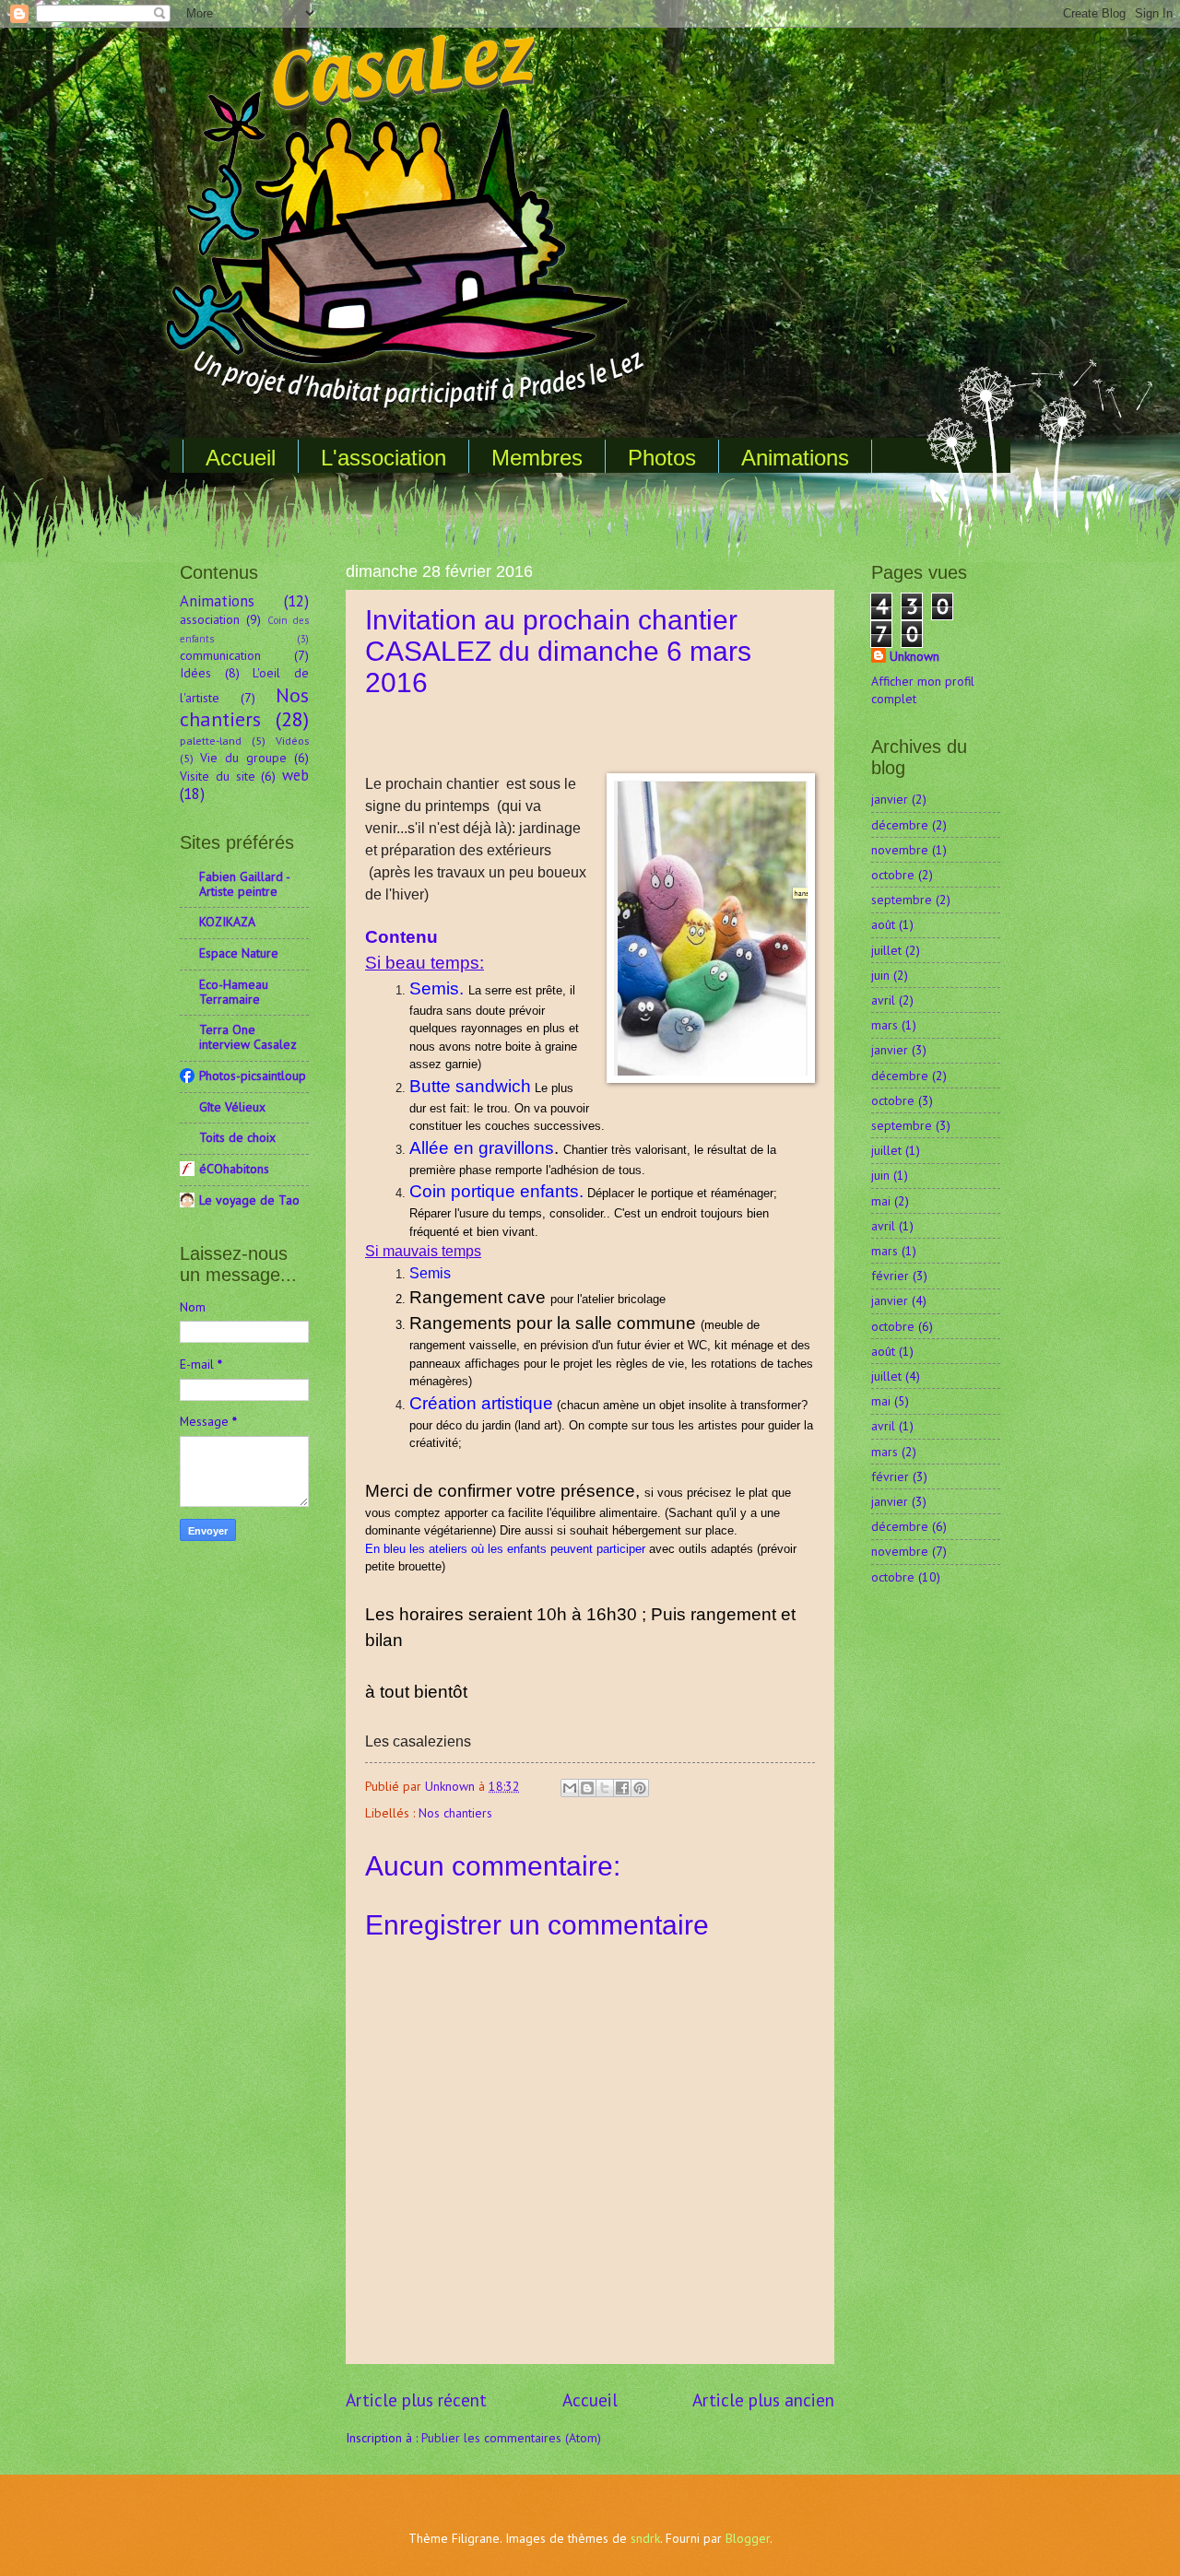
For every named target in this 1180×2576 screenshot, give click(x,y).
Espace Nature (239, 953)
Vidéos (292, 740)
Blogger (748, 2538)
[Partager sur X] (605, 1788)
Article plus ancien (763, 2400)
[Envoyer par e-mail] (570, 1788)
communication (220, 655)
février (890, 1276)
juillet (886, 950)
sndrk (645, 2538)
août (883, 924)
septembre (902, 900)
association (210, 619)
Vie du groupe (243, 758)
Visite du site (218, 776)
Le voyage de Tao (249, 1200)
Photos (662, 458)
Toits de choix (237, 1137)
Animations (795, 458)
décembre (900, 825)
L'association (383, 458)
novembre (900, 850)
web (295, 775)
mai (881, 1201)
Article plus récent (416, 2400)
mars (885, 1025)
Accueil (241, 458)
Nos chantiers (455, 1813)
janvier (890, 799)
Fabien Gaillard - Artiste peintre (244, 884)
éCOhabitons (234, 1169)
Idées (195, 673)
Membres (537, 458)
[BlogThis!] (587, 1788)
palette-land (211, 740)
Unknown (914, 656)
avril (883, 1000)
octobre (893, 875)
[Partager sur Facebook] (622, 1788)
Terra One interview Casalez (248, 1037)
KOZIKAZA (227, 922)
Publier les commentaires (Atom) (511, 2438)
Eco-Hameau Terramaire (234, 992)
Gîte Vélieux (232, 1107)
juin (880, 975)
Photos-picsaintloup (253, 1076)
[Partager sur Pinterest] (640, 1788)
